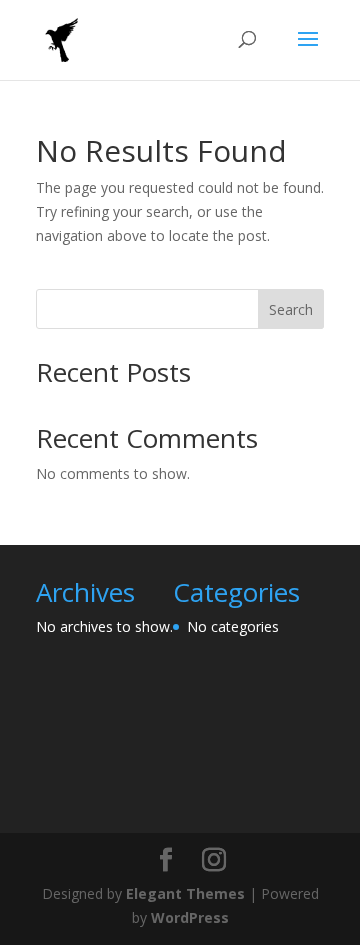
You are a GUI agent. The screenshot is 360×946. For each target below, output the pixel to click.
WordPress (190, 917)
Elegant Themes (185, 893)
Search (291, 309)
